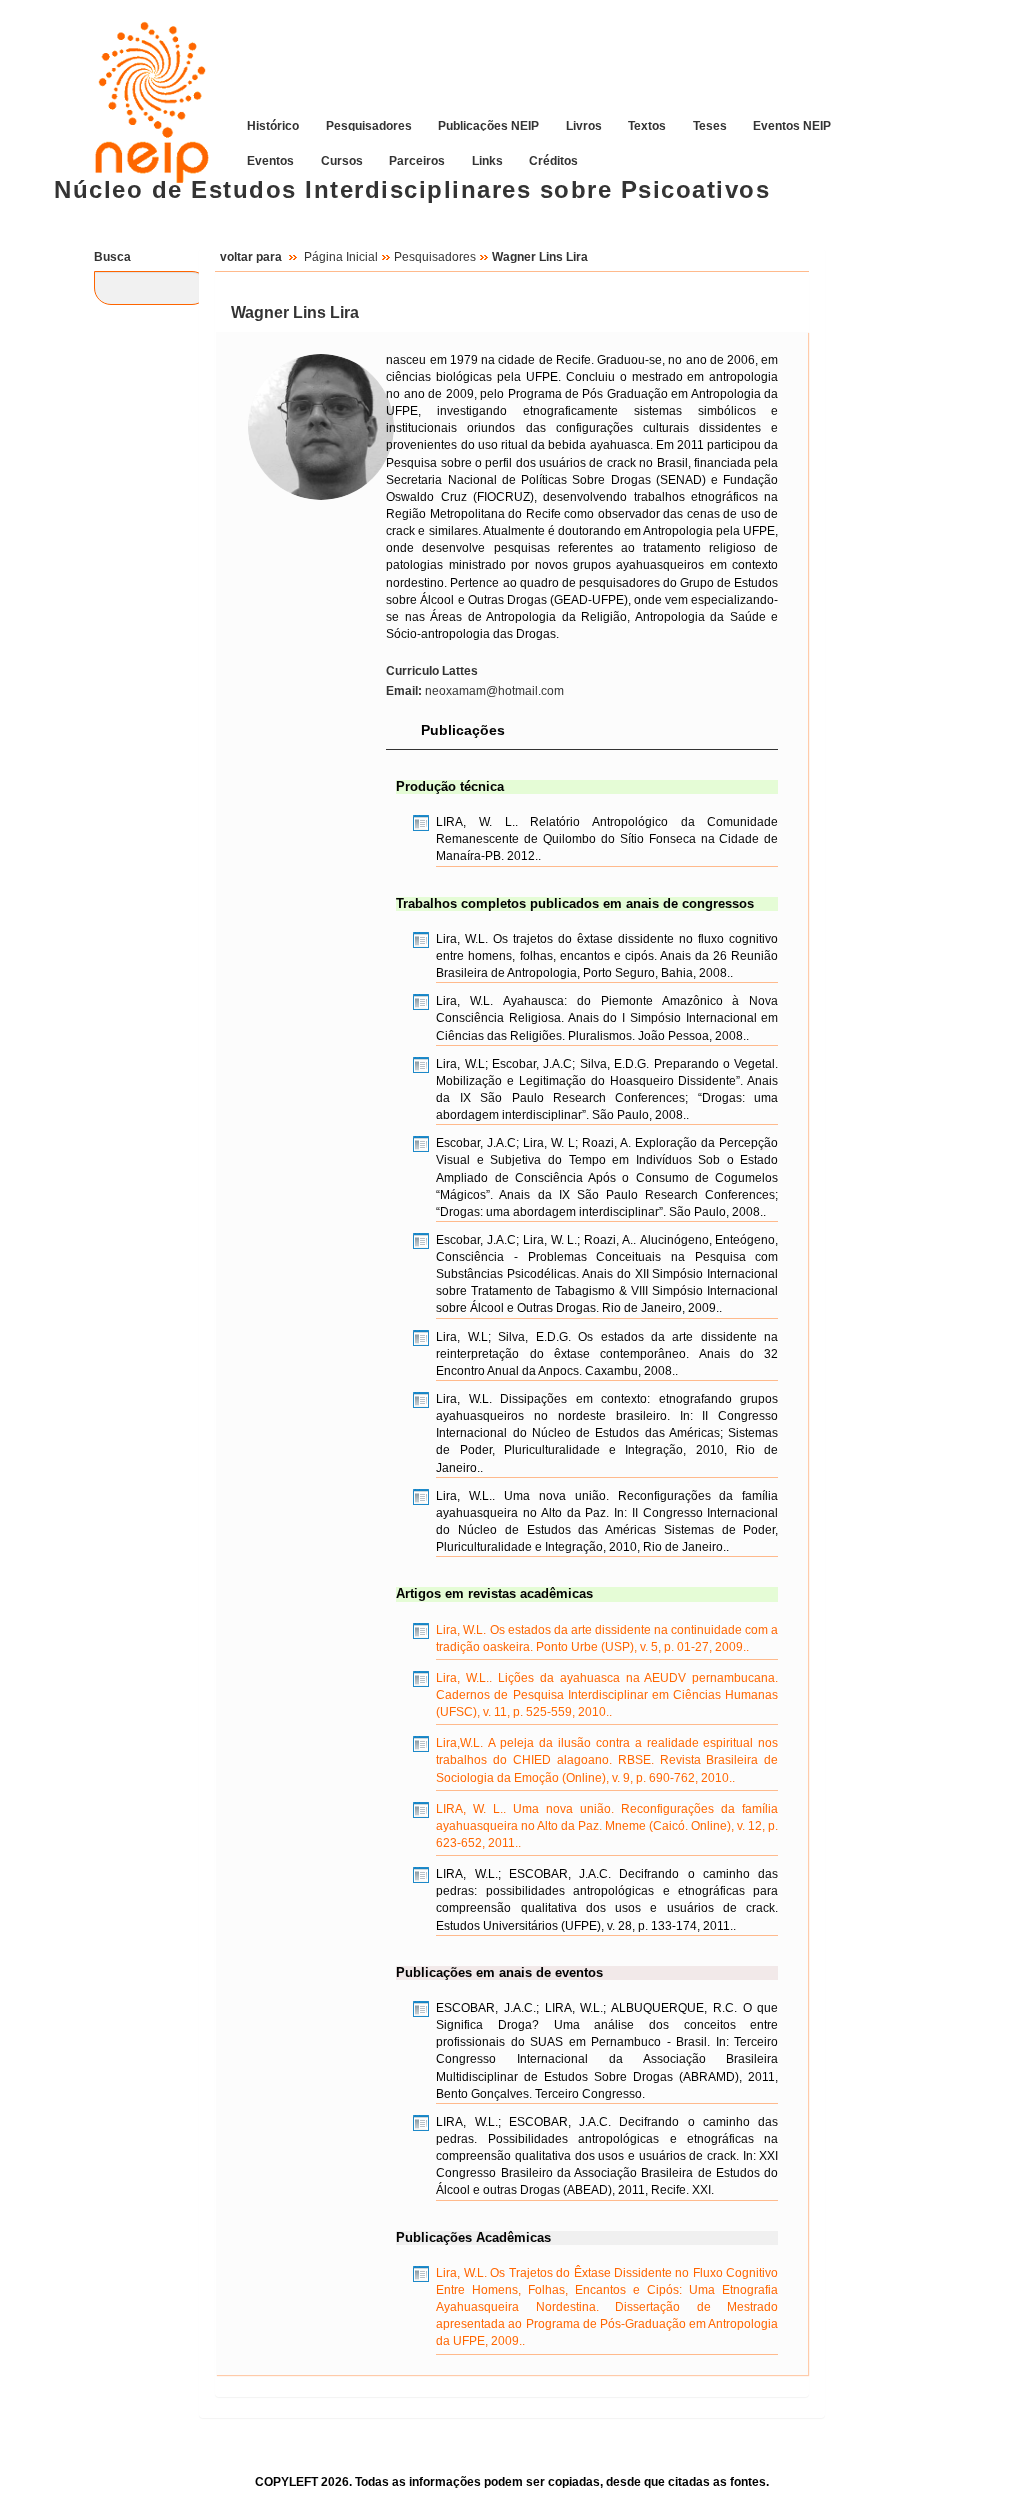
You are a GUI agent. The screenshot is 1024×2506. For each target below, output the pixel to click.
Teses (710, 125)
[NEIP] (142, 87)
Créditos (553, 160)
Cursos (342, 160)
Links (487, 160)
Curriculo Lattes (432, 671)
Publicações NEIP (488, 125)
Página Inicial (341, 257)
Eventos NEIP (792, 125)
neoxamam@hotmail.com (475, 691)
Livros (584, 125)
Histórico (273, 125)
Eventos (270, 160)
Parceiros (417, 160)
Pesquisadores (369, 125)
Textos (647, 125)
